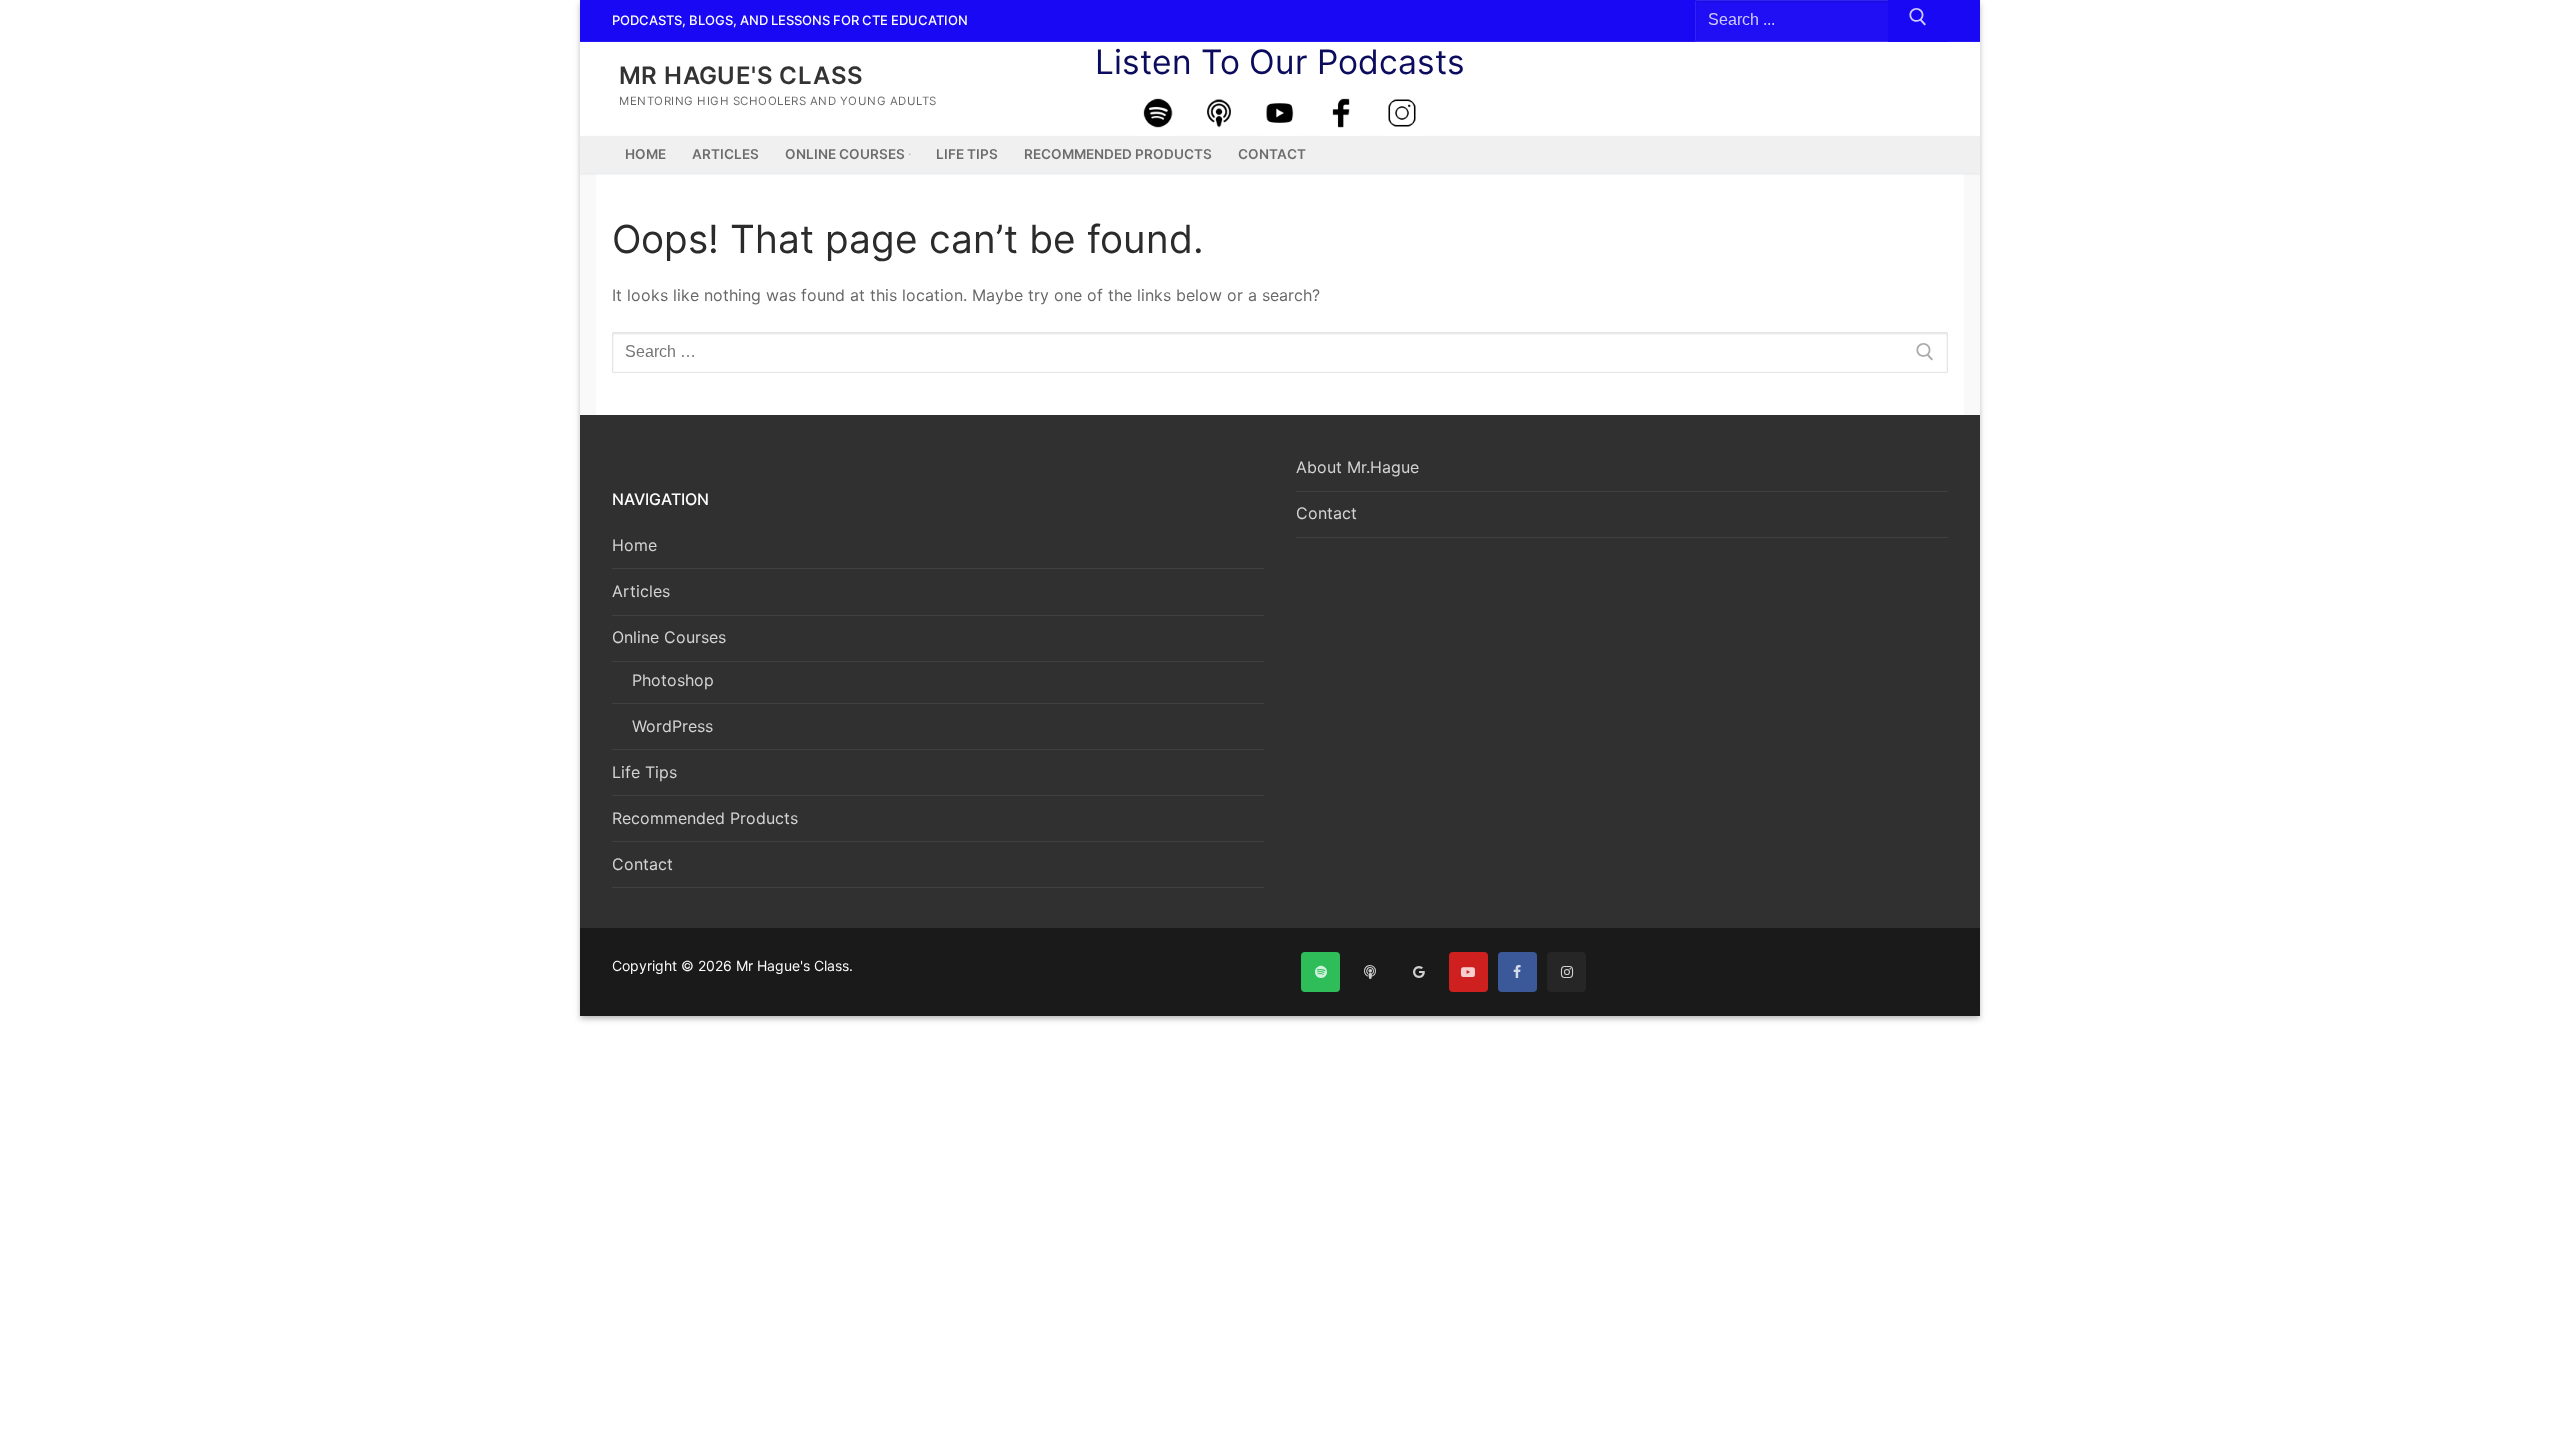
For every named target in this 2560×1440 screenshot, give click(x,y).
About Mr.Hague (1357, 467)
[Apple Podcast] (1219, 113)
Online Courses (669, 637)
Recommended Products (705, 818)
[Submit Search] (1918, 21)
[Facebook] (1341, 113)
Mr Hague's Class (741, 75)
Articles (641, 591)
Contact (642, 864)
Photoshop (673, 680)
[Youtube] (1280, 113)
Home (634, 545)
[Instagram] (1402, 113)
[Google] (1418, 971)
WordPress (672, 726)
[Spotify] (1158, 113)
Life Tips (644, 772)
